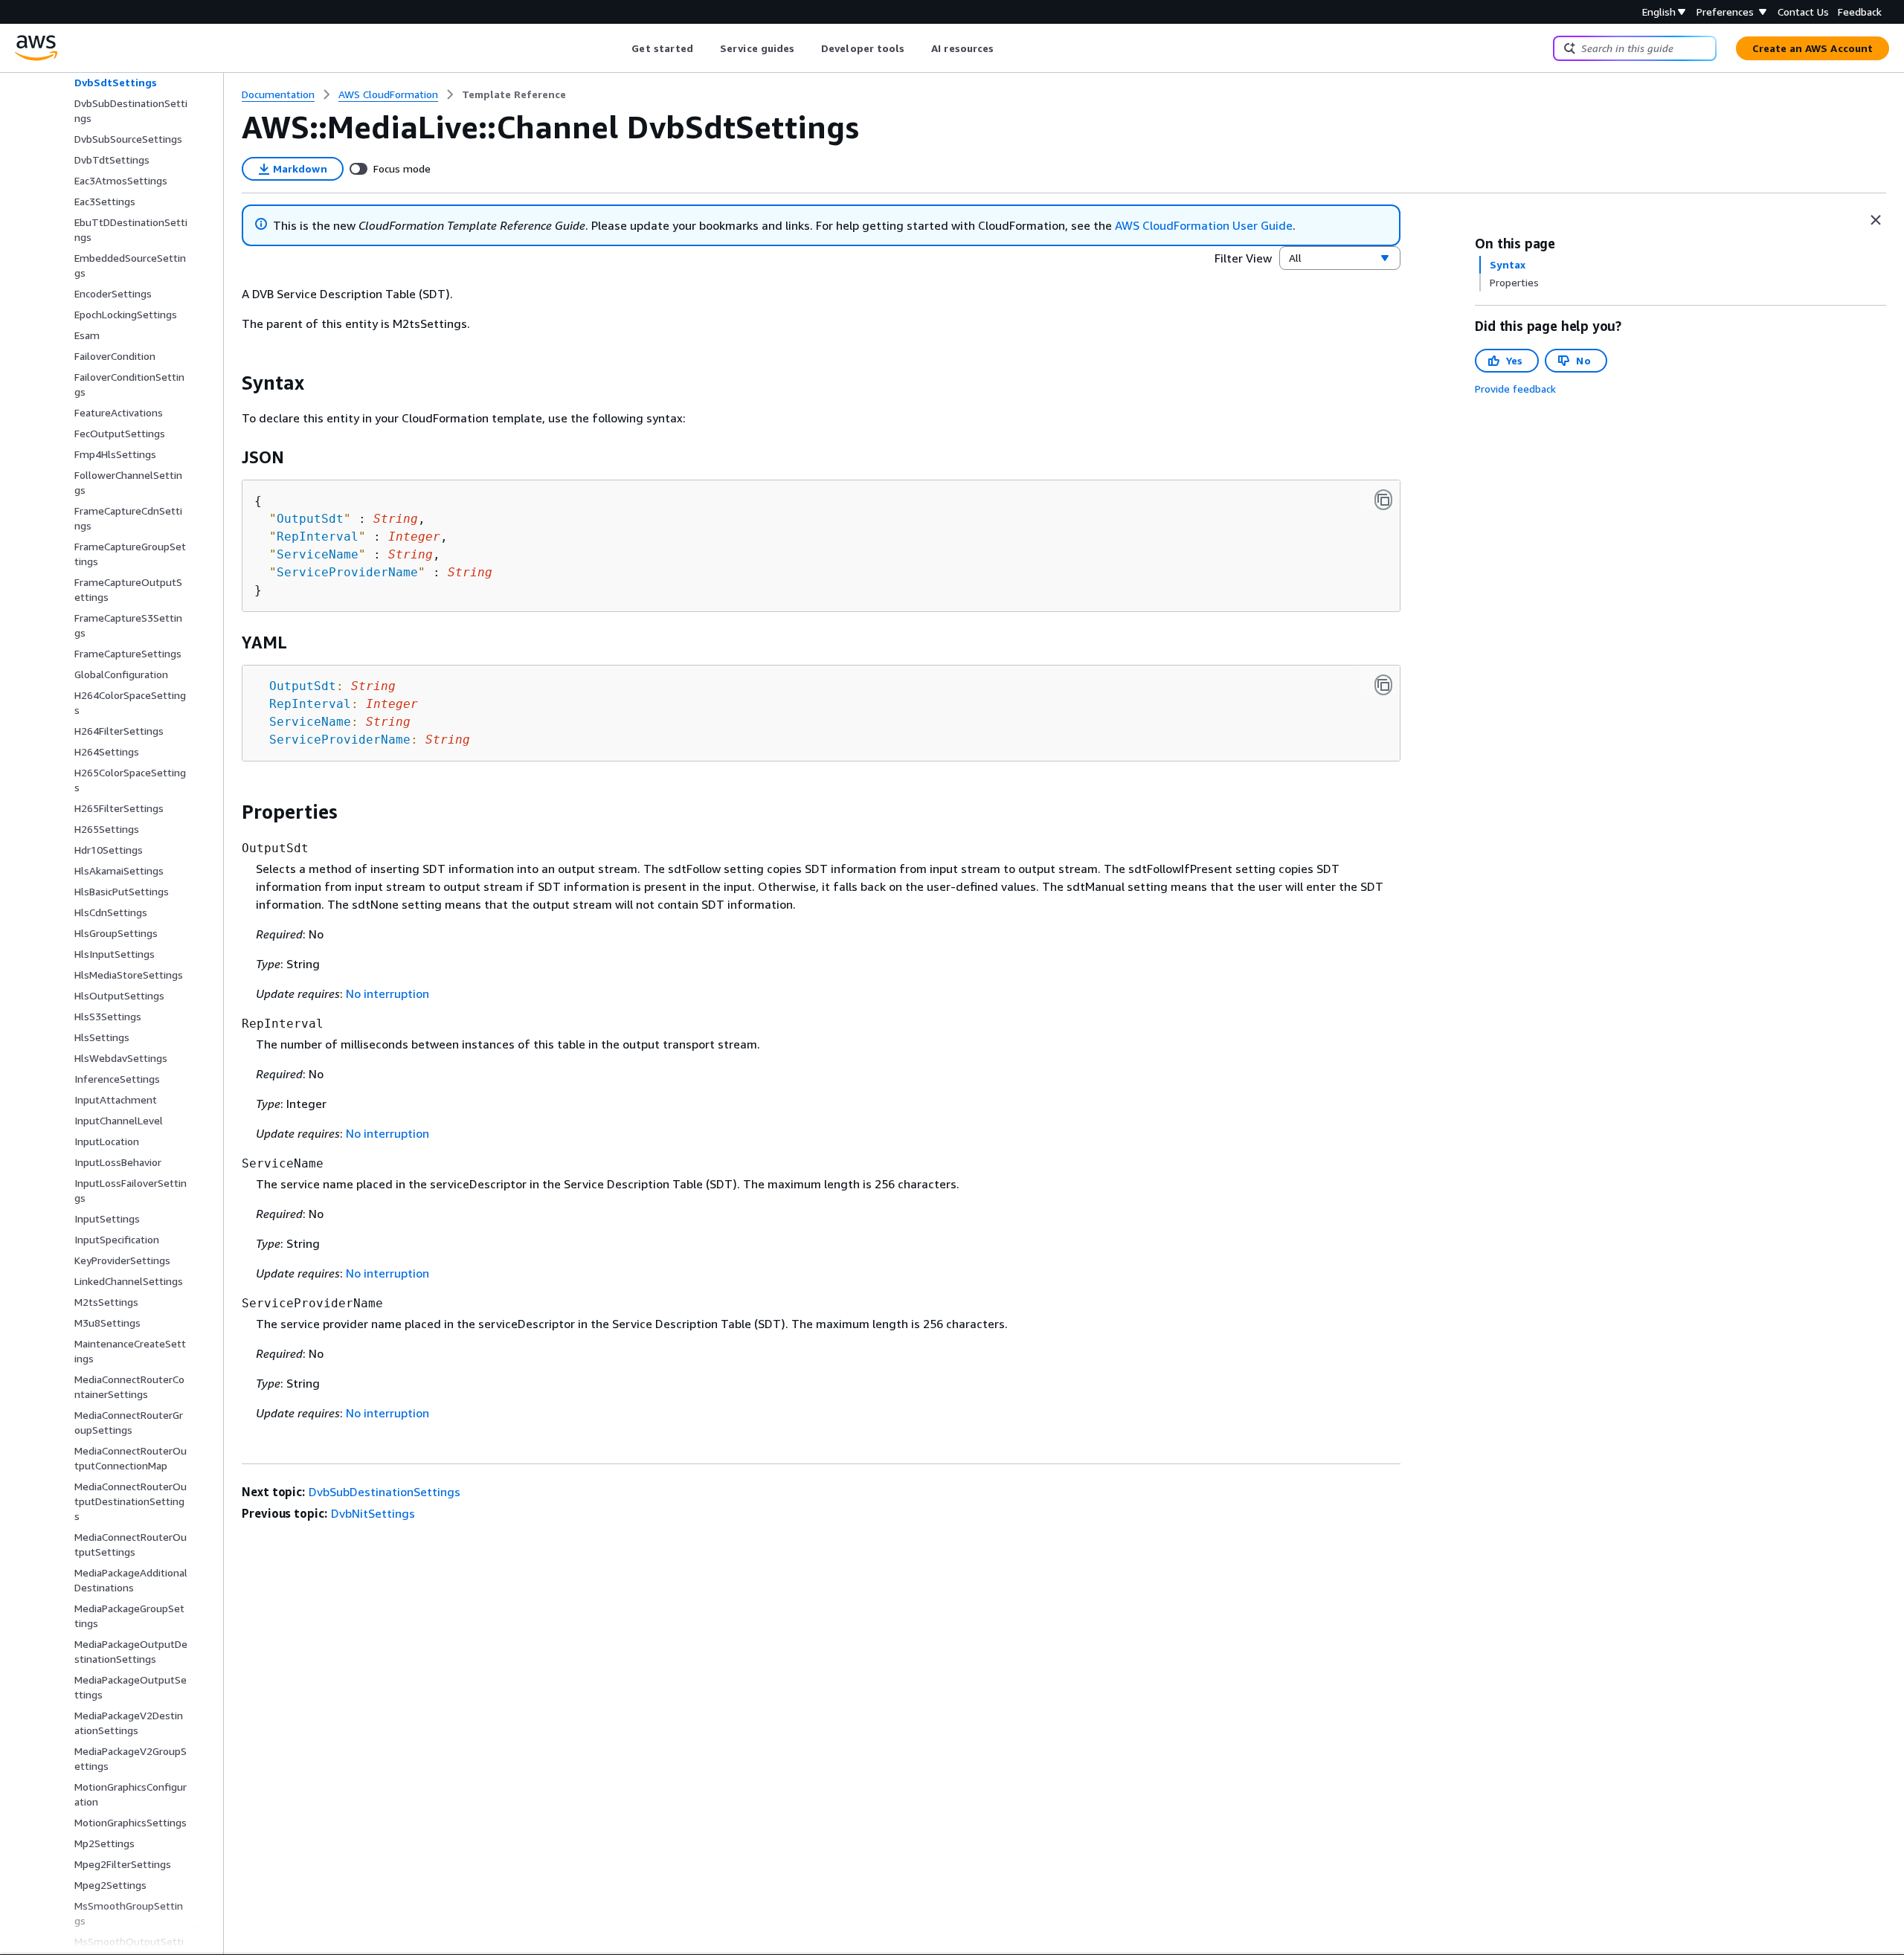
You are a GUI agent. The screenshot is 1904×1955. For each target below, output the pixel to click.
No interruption (387, 993)
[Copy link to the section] (230, 383)
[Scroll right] (1005, 48)
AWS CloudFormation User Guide (1204, 225)
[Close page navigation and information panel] (1876, 220)
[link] (514, 94)
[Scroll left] (621, 48)
